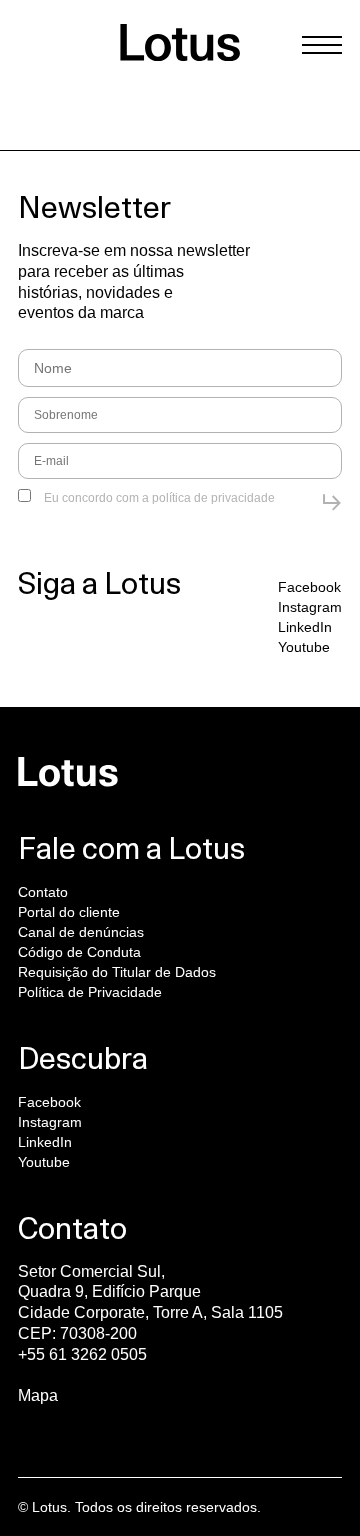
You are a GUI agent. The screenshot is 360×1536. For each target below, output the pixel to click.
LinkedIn (305, 627)
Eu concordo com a (158, 498)
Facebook (309, 587)
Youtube (304, 647)
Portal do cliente (69, 912)
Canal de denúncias (81, 932)
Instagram (310, 607)
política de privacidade (213, 498)
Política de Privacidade (90, 992)
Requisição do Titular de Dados (117, 972)
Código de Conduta (79, 952)
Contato (43, 892)
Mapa (38, 1395)
